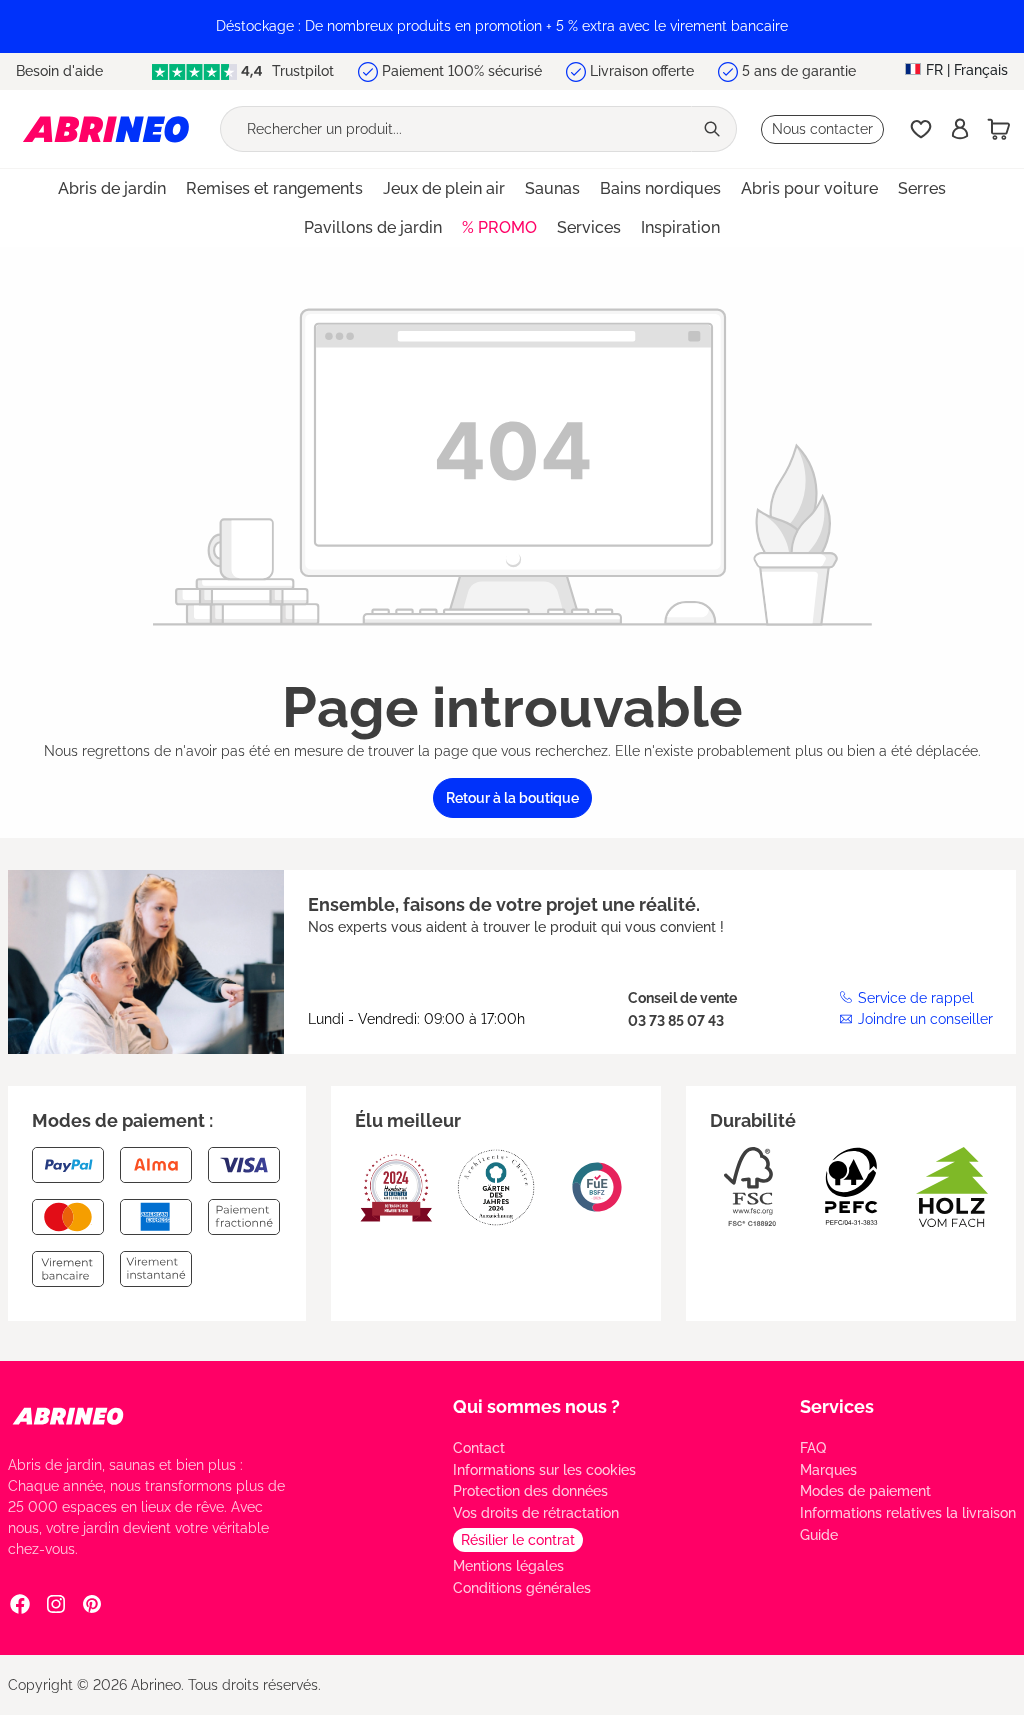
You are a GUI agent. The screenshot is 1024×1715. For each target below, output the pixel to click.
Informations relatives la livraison (908, 1513)
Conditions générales (522, 1588)
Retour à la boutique (512, 798)
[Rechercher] (714, 129)
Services (837, 1406)
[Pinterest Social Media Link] (92, 1603)
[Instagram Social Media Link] (56, 1603)
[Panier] (999, 129)
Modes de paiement (865, 1491)
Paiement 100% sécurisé (462, 71)
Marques (828, 1470)
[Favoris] (921, 129)
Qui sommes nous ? (536, 1406)
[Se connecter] (960, 129)
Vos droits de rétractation (536, 1513)
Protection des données (530, 1491)
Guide (819, 1535)
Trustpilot (301, 71)
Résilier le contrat (518, 1540)
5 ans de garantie (799, 71)
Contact (479, 1448)
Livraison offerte (642, 71)
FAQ (813, 1448)
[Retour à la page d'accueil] (106, 128)
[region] (512, 26)
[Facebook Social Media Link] (20, 1603)
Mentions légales (508, 1566)
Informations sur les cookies (544, 1470)
